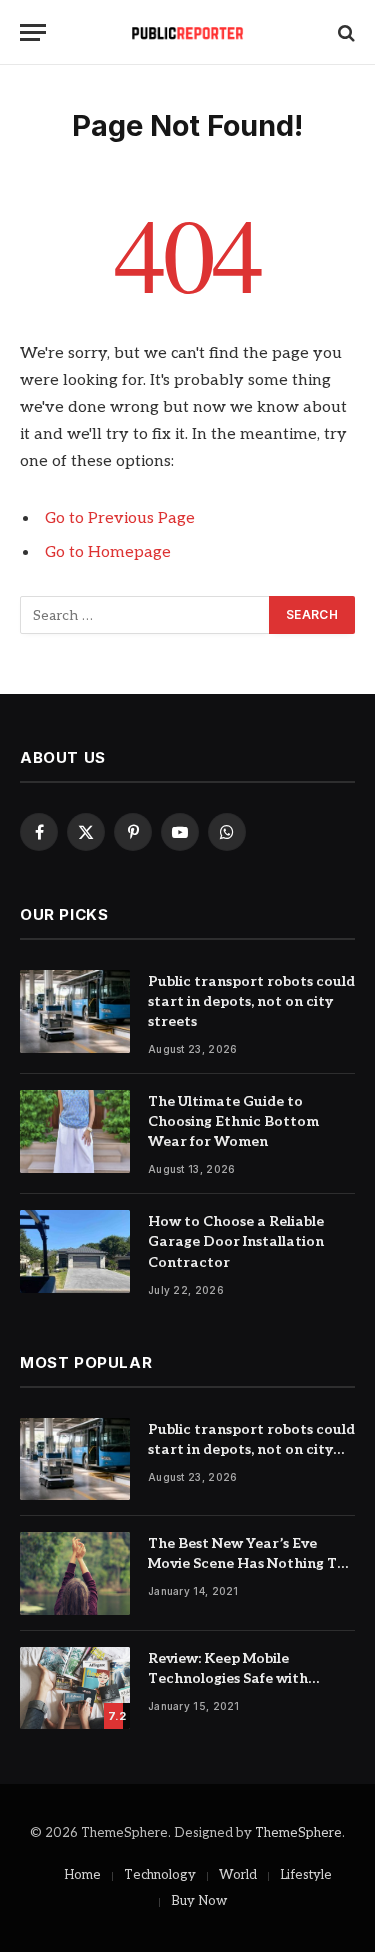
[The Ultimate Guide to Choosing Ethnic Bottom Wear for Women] (75, 1131)
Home (82, 1875)
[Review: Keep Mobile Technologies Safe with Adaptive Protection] (75, 1688)
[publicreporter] (187, 32)
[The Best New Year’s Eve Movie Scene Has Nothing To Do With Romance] (75, 1573)
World (238, 1875)
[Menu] (33, 32)
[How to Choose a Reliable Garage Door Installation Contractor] (75, 1251)
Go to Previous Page (120, 518)
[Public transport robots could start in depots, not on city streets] (75, 1011)
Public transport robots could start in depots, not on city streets (251, 1001)
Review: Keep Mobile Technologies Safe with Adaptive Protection (228, 1678)
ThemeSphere (298, 1833)
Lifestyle (306, 1875)
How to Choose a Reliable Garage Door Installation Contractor (236, 1241)
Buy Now (199, 1901)
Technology (160, 1875)
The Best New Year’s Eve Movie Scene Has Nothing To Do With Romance (247, 1563)
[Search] (344, 32)
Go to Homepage (108, 552)
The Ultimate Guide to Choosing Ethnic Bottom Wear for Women (233, 1121)
